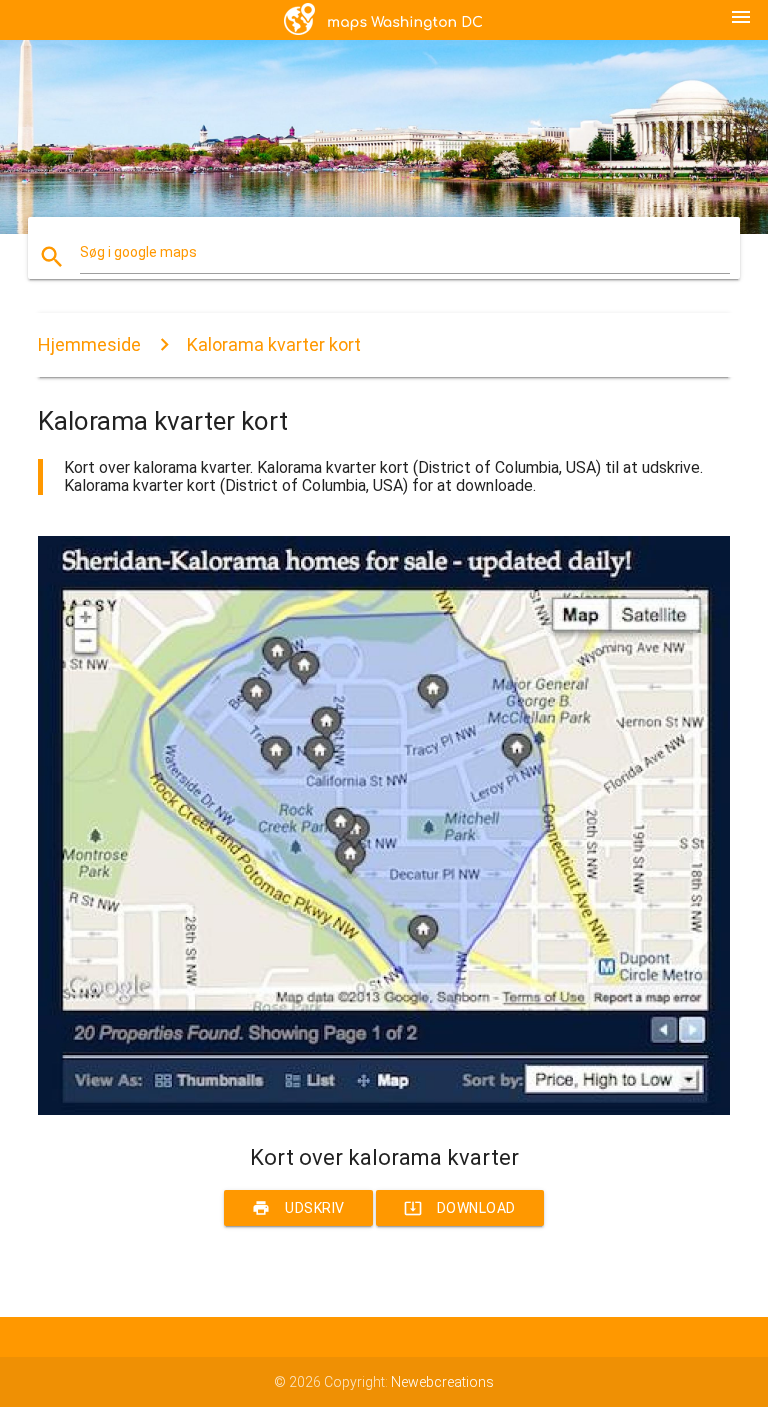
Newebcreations (442, 1382)
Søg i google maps (138, 252)
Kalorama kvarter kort (274, 344)
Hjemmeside (89, 344)
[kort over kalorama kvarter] (383, 1110)
